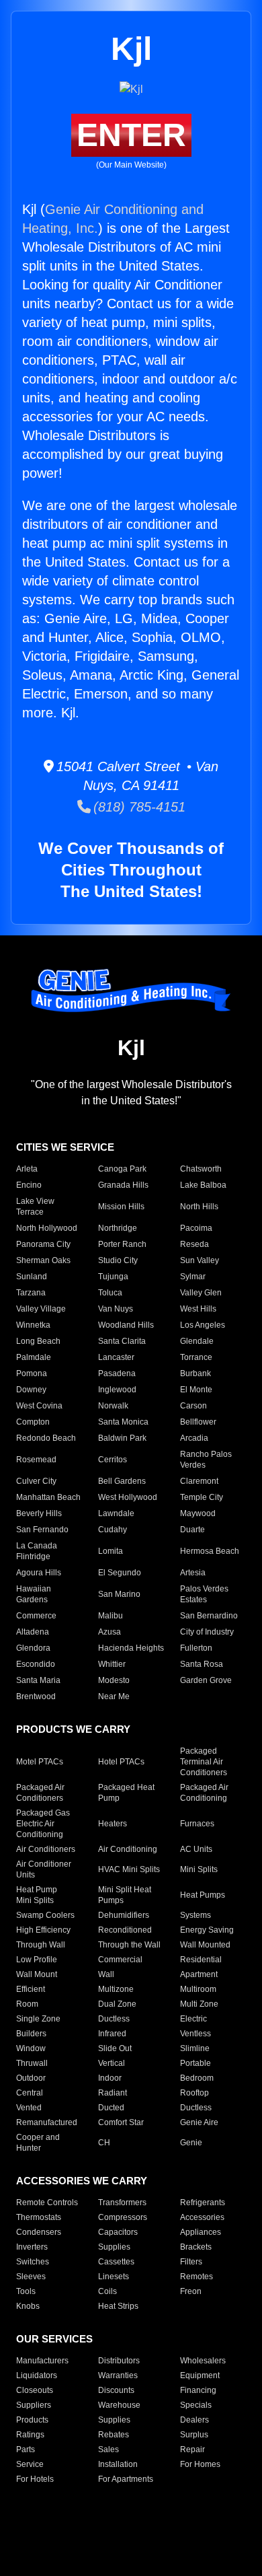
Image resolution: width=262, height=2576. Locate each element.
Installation (118, 2464)
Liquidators (37, 2375)
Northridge (118, 1228)
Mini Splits (199, 1869)
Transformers (122, 2203)
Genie (191, 2143)
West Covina (39, 1406)
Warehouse (119, 2405)
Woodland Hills (126, 1325)
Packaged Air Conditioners (40, 1793)
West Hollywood (128, 1497)
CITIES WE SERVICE (65, 1147)
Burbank (195, 1373)
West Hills (198, 1309)
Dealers (194, 2420)
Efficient (31, 1989)
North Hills (199, 1207)
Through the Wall (129, 1945)
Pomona (32, 1373)
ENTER (131, 135)
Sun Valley (200, 1260)
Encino (29, 1185)
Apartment (199, 1974)
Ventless (195, 2034)
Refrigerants (203, 2203)
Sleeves (31, 2277)
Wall (106, 1974)
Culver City (36, 1481)
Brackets (196, 2247)
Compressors (123, 2217)
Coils (107, 2291)
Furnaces (197, 1824)
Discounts (116, 2390)
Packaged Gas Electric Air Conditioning (43, 1824)
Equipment (200, 2375)
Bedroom (197, 2078)
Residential (201, 1960)
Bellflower (198, 1422)
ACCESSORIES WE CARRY (82, 2181)
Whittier (112, 1664)
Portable (195, 2063)
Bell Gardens (122, 1481)
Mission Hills (121, 1207)
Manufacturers (42, 2361)
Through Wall (41, 1945)
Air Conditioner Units (44, 1869)
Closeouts (35, 2390)
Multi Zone (199, 2004)
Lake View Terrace (35, 1207)
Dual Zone (117, 2004)
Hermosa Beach (210, 1551)
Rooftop (194, 2093)
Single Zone (38, 2019)
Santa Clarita (122, 1341)
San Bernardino (209, 1616)
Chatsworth (201, 1169)
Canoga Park (122, 1169)
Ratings (30, 2435)
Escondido (36, 1664)
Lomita (111, 1551)
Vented (29, 2108)
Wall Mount (37, 1974)
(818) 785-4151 (138, 807)
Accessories (202, 2217)
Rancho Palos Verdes (206, 1460)
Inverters (32, 2247)
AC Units (196, 1849)
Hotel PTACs (121, 1762)
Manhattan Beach (48, 1497)
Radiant (113, 2093)
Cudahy (113, 1530)
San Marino (119, 1594)
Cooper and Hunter (38, 2143)
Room (27, 2004)
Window (31, 2048)
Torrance (196, 1357)
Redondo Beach (46, 1438)
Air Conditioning (128, 1849)
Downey (31, 1390)
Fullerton (196, 1648)
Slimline (195, 2048)
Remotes (196, 2277)
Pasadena (117, 1373)
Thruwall (32, 2063)
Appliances (201, 2232)
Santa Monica (123, 1422)
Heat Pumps (203, 1895)
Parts (26, 2449)
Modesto (114, 1680)
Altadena (33, 1632)
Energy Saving (207, 1930)
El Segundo (120, 1573)
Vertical (112, 2063)
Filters (191, 2262)
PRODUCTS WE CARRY (73, 1729)
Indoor (110, 2078)
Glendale (197, 1341)
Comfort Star (121, 2122)
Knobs (28, 2306)
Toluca (110, 1293)
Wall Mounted (205, 1945)
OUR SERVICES (54, 2339)
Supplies (114, 2247)
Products (32, 2420)
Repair (192, 2449)
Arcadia (194, 1438)
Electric (193, 2019)
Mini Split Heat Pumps (125, 1895)
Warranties (118, 2375)
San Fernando (42, 1530)
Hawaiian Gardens (34, 1594)
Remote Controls (47, 2203)
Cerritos (113, 1460)
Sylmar (193, 1277)
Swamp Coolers (45, 1915)
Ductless (114, 2019)
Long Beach (38, 1341)
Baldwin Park (122, 1438)
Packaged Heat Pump (126, 1793)
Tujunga (113, 1277)
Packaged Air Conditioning (204, 1793)
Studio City (118, 1260)
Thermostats (39, 2217)
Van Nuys (116, 1309)
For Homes (200, 2464)
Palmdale (34, 1357)
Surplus (194, 2435)
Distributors (119, 2361)
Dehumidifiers (124, 1915)
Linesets (114, 2277)
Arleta (27, 1169)
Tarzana (31, 1293)
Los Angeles (203, 1325)
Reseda (194, 1244)
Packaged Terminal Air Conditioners (204, 1762)
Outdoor (31, 2078)
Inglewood (117, 1390)
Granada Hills (123, 1185)
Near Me (114, 1696)
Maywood (198, 1513)
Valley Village (41, 1309)
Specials (196, 2405)
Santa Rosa (202, 1664)
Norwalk (113, 1406)
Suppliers (34, 2405)
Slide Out (115, 2048)
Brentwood (36, 1696)
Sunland (32, 1277)
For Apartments (126, 2479)
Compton (33, 1422)
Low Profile (37, 1960)
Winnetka (33, 1325)
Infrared (112, 2034)
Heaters (113, 1824)
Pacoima (196, 1228)
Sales (108, 2449)
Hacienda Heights (131, 1648)
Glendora (33, 1648)
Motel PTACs (40, 1762)
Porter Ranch (122, 1244)
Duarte (192, 1530)
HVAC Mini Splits (129, 1869)
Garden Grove (206, 1680)
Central (30, 2093)
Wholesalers (203, 2361)
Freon (191, 2291)
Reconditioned (125, 1930)
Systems (195, 1915)
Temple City (202, 1497)
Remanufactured (47, 2122)
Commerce (36, 1616)
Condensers (39, 2232)
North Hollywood (47, 1228)
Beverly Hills (39, 1513)
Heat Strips (118, 2306)
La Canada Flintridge (37, 1551)
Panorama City (43, 1244)
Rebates (114, 2435)
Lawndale (116, 1513)
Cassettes (116, 2262)
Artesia (193, 1573)
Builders (31, 2034)
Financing (198, 2390)
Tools (26, 2291)
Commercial (120, 1960)
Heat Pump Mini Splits (37, 1895)
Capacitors (118, 2232)
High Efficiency (43, 1930)
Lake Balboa (203, 1185)
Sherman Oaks (43, 1260)
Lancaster (116, 1357)
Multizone (116, 1989)
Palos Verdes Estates (204, 1594)
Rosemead (36, 1460)
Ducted (111, 2108)
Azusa (110, 1632)
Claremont (199, 1481)
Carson (193, 1406)
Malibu (111, 1616)
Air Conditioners (46, 1849)
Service (30, 2464)
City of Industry (207, 1632)
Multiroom (198, 1989)
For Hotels (35, 2479)
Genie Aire (199, 2122)
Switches (33, 2262)
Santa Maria (38, 1680)
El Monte (196, 1390)
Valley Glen (201, 1293)
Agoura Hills (39, 1573)
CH (104, 2143)
